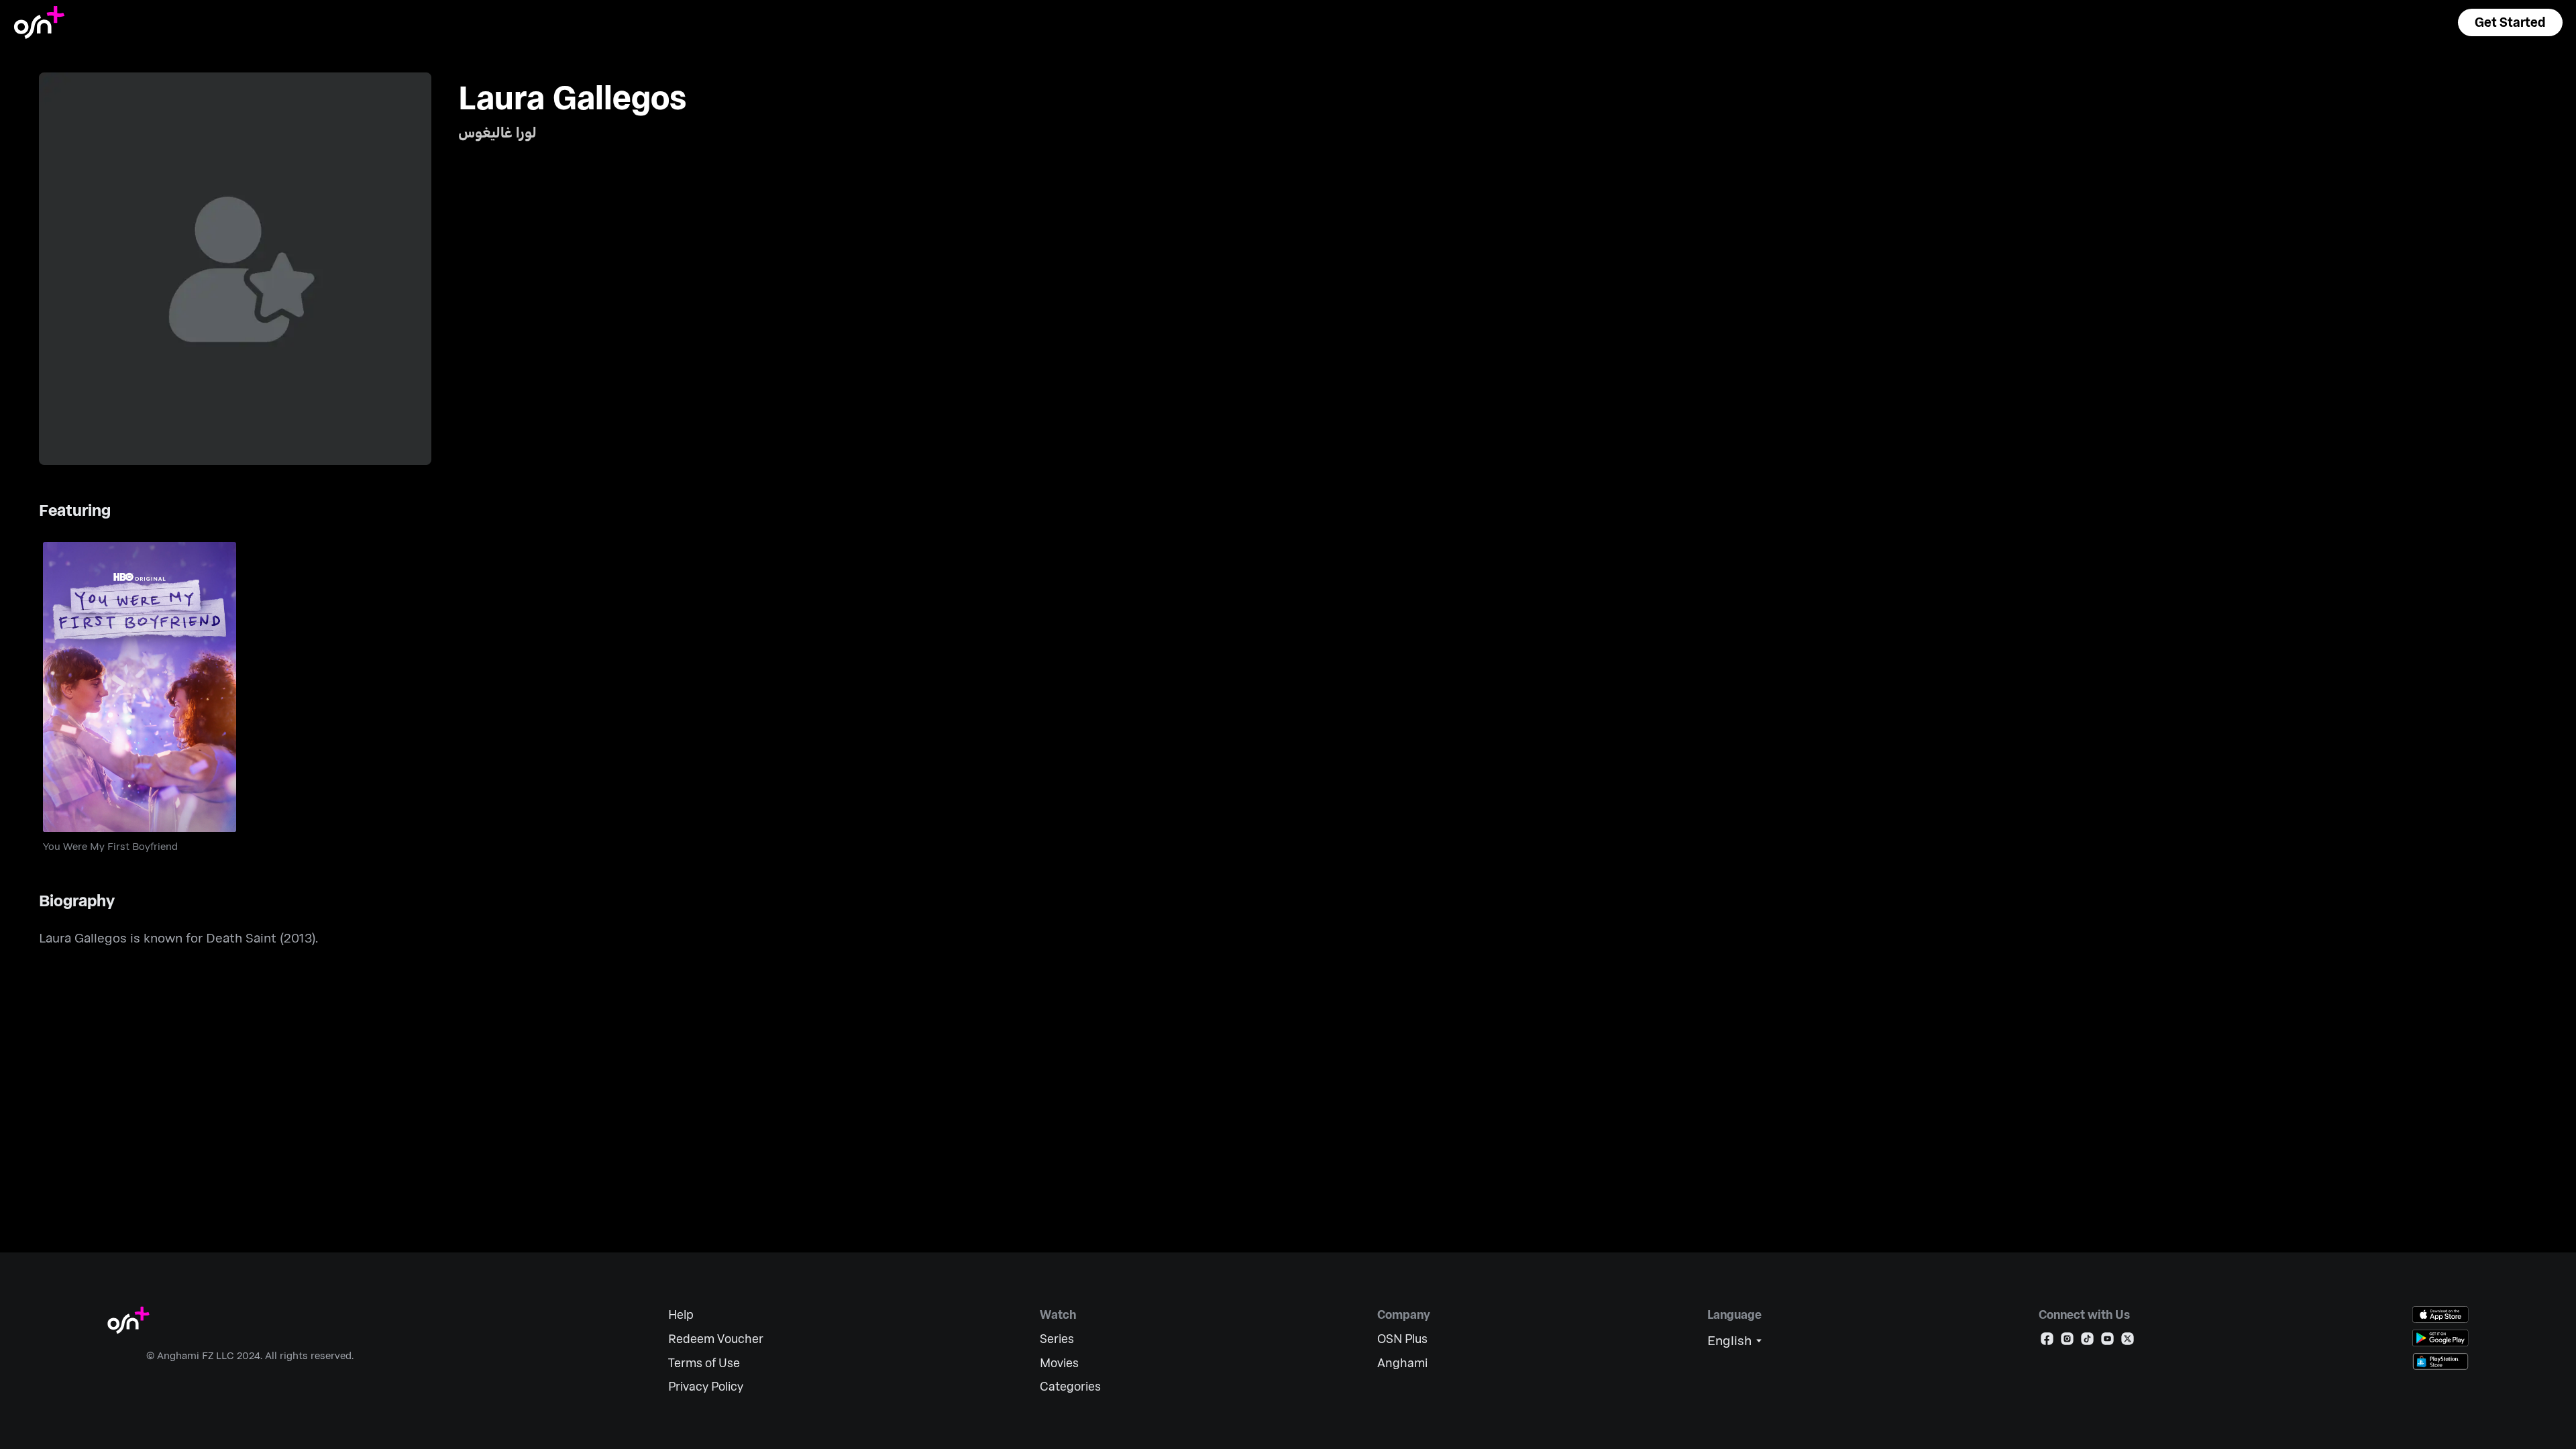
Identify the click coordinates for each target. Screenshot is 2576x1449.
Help (681, 1314)
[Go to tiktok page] (2087, 1341)
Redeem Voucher (716, 1339)
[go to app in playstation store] (2440, 1361)
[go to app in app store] (2440, 1314)
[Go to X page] (2128, 1341)
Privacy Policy (706, 1386)
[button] (2510, 22)
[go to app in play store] (2440, 1338)
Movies (1059, 1363)
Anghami (1402, 1363)
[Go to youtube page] (2107, 1341)
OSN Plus (1402, 1339)
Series (1057, 1339)
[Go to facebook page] (2047, 1341)
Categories (1070, 1386)
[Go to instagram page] (2067, 1341)
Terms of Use (704, 1363)
